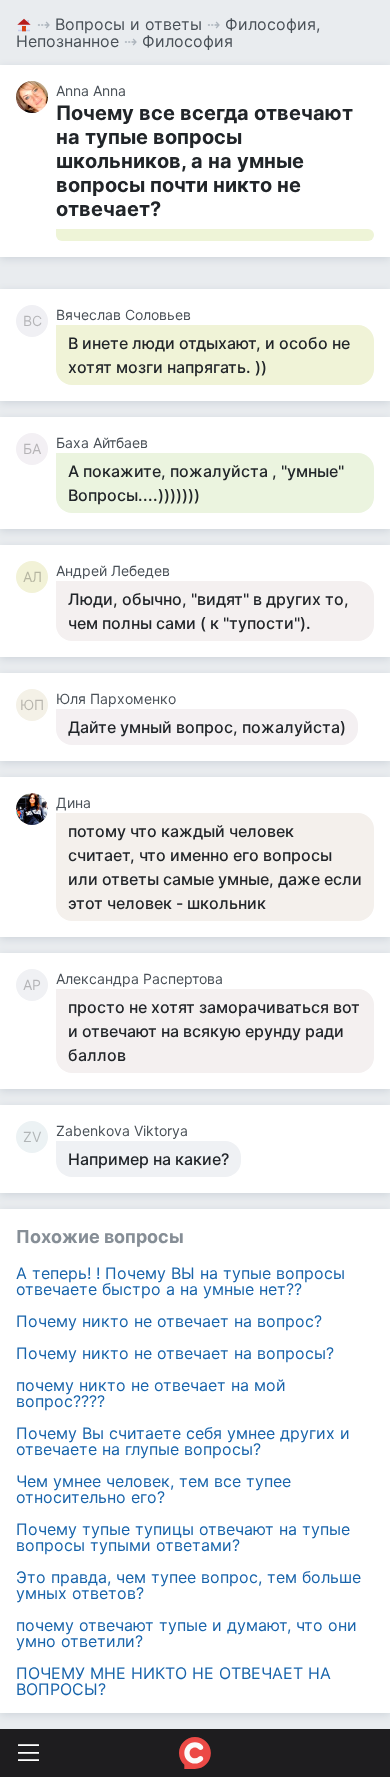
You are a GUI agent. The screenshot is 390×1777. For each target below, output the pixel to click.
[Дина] (36, 809)
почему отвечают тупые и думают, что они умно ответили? (186, 1633)
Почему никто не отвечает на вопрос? (169, 1321)
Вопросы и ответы (128, 24)
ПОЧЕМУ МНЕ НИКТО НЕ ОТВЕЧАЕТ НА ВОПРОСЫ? (173, 1681)
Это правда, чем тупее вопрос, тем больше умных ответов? (188, 1585)
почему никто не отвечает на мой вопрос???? (151, 1393)
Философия (187, 41)
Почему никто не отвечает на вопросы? (175, 1353)
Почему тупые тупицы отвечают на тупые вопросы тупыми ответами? (183, 1537)
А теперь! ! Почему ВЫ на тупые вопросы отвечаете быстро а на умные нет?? (180, 1281)
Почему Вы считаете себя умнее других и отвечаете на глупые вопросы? (183, 1441)
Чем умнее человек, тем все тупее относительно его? (153, 1489)
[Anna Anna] (36, 97)
